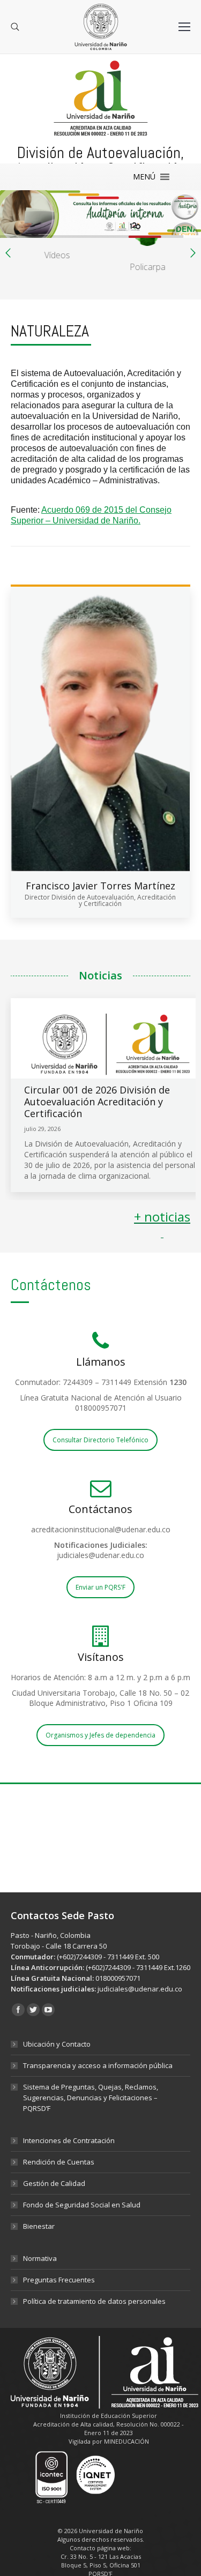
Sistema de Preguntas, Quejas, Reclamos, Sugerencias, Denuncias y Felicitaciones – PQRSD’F (91, 2098)
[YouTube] (48, 2010)
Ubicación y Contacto (57, 2044)
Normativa (40, 2258)
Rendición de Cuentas (59, 2162)
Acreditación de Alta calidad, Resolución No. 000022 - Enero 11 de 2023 (109, 2428)
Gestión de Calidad (54, 2183)
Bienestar (39, 2226)
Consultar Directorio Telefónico (100, 1440)
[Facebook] (18, 2010)
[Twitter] (33, 2010)
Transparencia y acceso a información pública (98, 2065)
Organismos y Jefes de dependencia (100, 1735)
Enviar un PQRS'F (100, 1587)
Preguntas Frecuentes (59, 2280)
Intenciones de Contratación (69, 2140)
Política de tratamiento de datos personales (94, 2301)
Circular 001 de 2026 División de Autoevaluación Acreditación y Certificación (97, 1102)
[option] (56, 242)
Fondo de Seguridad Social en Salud (82, 2205)
